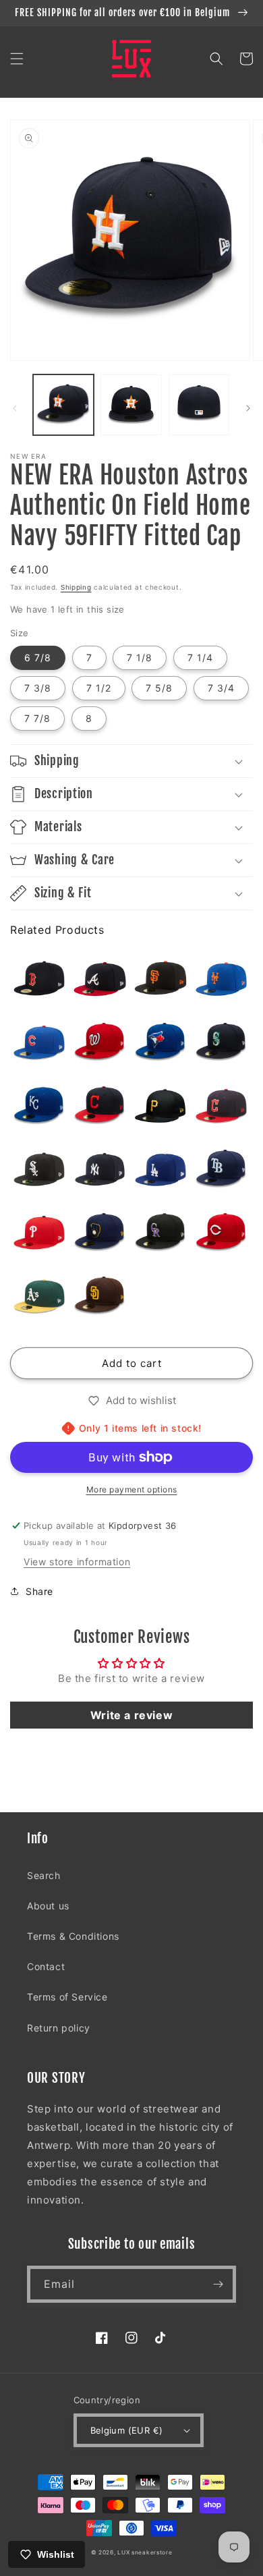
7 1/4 (200, 657)
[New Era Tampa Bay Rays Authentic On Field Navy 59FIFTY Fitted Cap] (221, 1169)
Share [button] (39, 1591)
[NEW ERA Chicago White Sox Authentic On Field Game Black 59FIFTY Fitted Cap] (39, 1169)
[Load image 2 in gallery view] (131, 405)
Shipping (76, 587)
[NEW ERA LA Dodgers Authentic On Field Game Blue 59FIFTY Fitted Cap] (160, 1169)
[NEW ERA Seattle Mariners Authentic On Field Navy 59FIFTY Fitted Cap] (221, 1042)
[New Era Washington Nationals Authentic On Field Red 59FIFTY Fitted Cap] (100, 1042)
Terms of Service (67, 1997)
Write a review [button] (131, 1715)
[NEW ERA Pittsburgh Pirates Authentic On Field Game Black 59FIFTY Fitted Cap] (160, 1106)
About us (48, 1906)
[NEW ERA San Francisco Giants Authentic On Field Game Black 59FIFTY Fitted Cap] (160, 979)
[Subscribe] (218, 2284)
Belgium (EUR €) (127, 2430)
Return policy (59, 2028)
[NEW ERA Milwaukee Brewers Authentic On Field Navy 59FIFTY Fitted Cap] (100, 1233)
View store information (77, 1562)
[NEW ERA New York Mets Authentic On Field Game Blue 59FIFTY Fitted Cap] (221, 979)
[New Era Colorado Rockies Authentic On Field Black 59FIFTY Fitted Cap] (160, 1233)
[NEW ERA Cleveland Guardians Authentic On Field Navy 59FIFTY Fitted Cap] (221, 1106)
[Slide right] (248, 408)
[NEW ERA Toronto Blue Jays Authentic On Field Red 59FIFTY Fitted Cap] (160, 1042)
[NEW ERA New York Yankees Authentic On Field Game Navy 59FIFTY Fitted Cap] (100, 1169)
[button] (17, 59)
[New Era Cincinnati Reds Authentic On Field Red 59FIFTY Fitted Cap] (221, 1233)
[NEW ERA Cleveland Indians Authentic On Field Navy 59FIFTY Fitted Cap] (100, 1106)
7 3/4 (221, 688)
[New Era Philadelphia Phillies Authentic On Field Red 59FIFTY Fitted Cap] (39, 1233)
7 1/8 (140, 657)
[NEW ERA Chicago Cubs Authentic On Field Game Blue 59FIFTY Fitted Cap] (39, 1042)
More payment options (132, 1489)
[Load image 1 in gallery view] (63, 405)
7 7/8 (37, 718)
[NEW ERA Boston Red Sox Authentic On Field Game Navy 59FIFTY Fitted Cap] (39, 979)
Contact (46, 1966)
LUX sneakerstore (145, 2552)
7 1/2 (99, 688)
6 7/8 (38, 657)
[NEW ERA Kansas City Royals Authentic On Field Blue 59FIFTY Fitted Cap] (39, 1106)
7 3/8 (38, 688)
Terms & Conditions (73, 1936)
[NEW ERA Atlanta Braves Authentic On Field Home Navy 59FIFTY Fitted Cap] (100, 979)
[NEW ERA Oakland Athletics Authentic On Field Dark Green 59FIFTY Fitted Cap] (39, 1296)
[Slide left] (15, 408)
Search (44, 1875)
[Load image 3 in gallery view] (199, 405)
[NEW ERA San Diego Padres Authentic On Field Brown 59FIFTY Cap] (100, 1296)
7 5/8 (159, 688)
